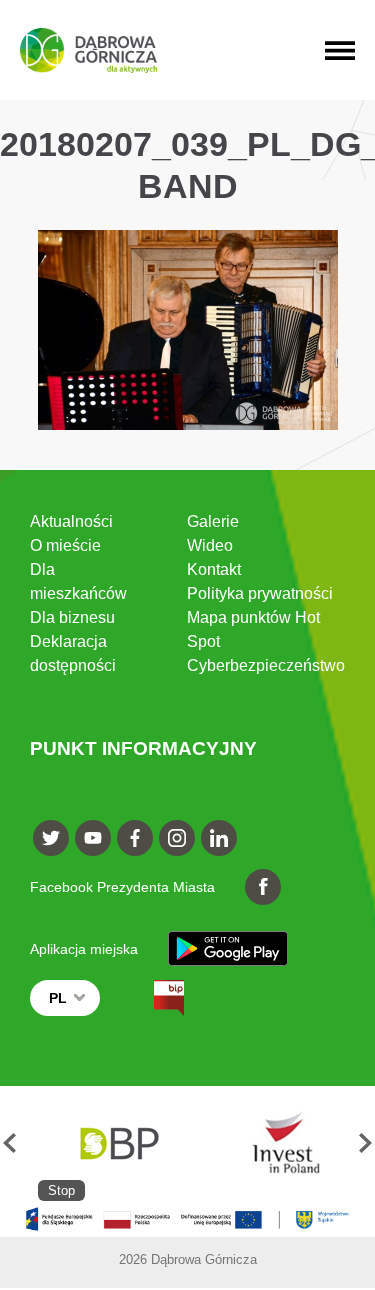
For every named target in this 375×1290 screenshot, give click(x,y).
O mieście (65, 545)
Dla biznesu (72, 617)
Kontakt (214, 569)
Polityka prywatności (260, 593)
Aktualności (71, 521)
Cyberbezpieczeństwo (266, 665)
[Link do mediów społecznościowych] (51, 838)
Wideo (210, 545)
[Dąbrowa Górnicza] (88, 50)
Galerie (213, 521)
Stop (61, 1190)
